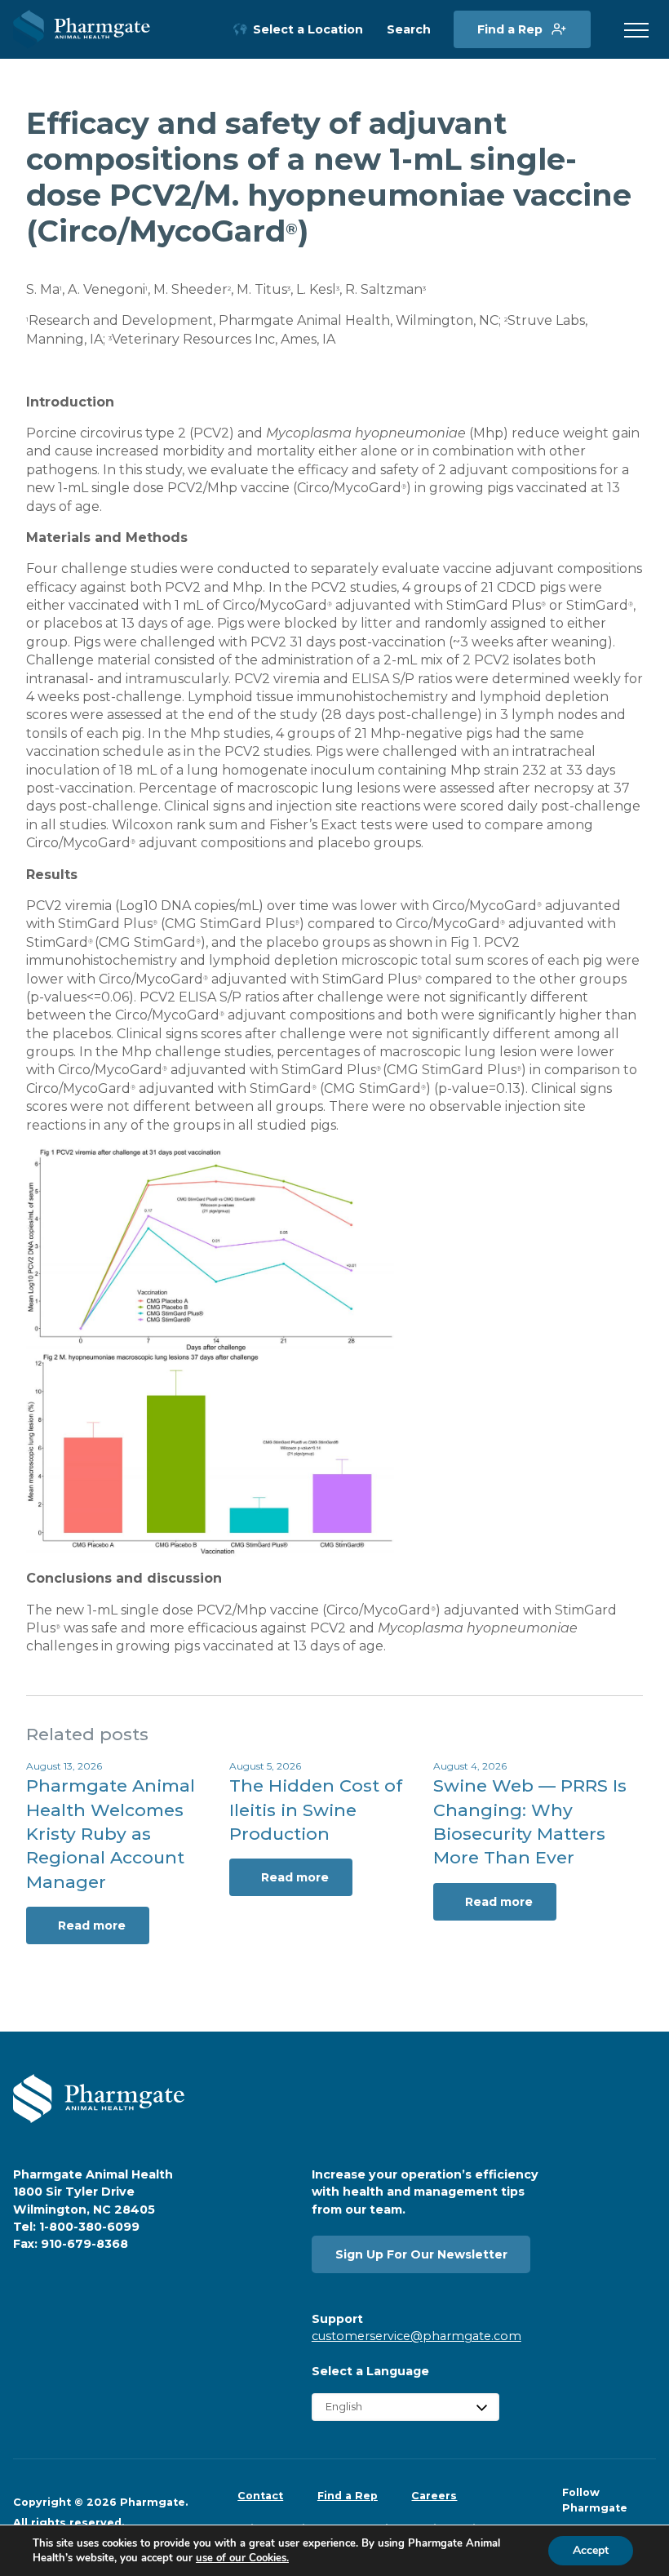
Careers (434, 2496)
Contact (260, 2496)
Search (409, 30)
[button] (636, 31)
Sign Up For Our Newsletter (421, 2254)
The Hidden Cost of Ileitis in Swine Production (316, 1810)
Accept (591, 2550)
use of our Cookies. (242, 2558)
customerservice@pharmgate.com (416, 2336)
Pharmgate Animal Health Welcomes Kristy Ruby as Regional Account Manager (111, 1834)
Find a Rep (510, 29)
